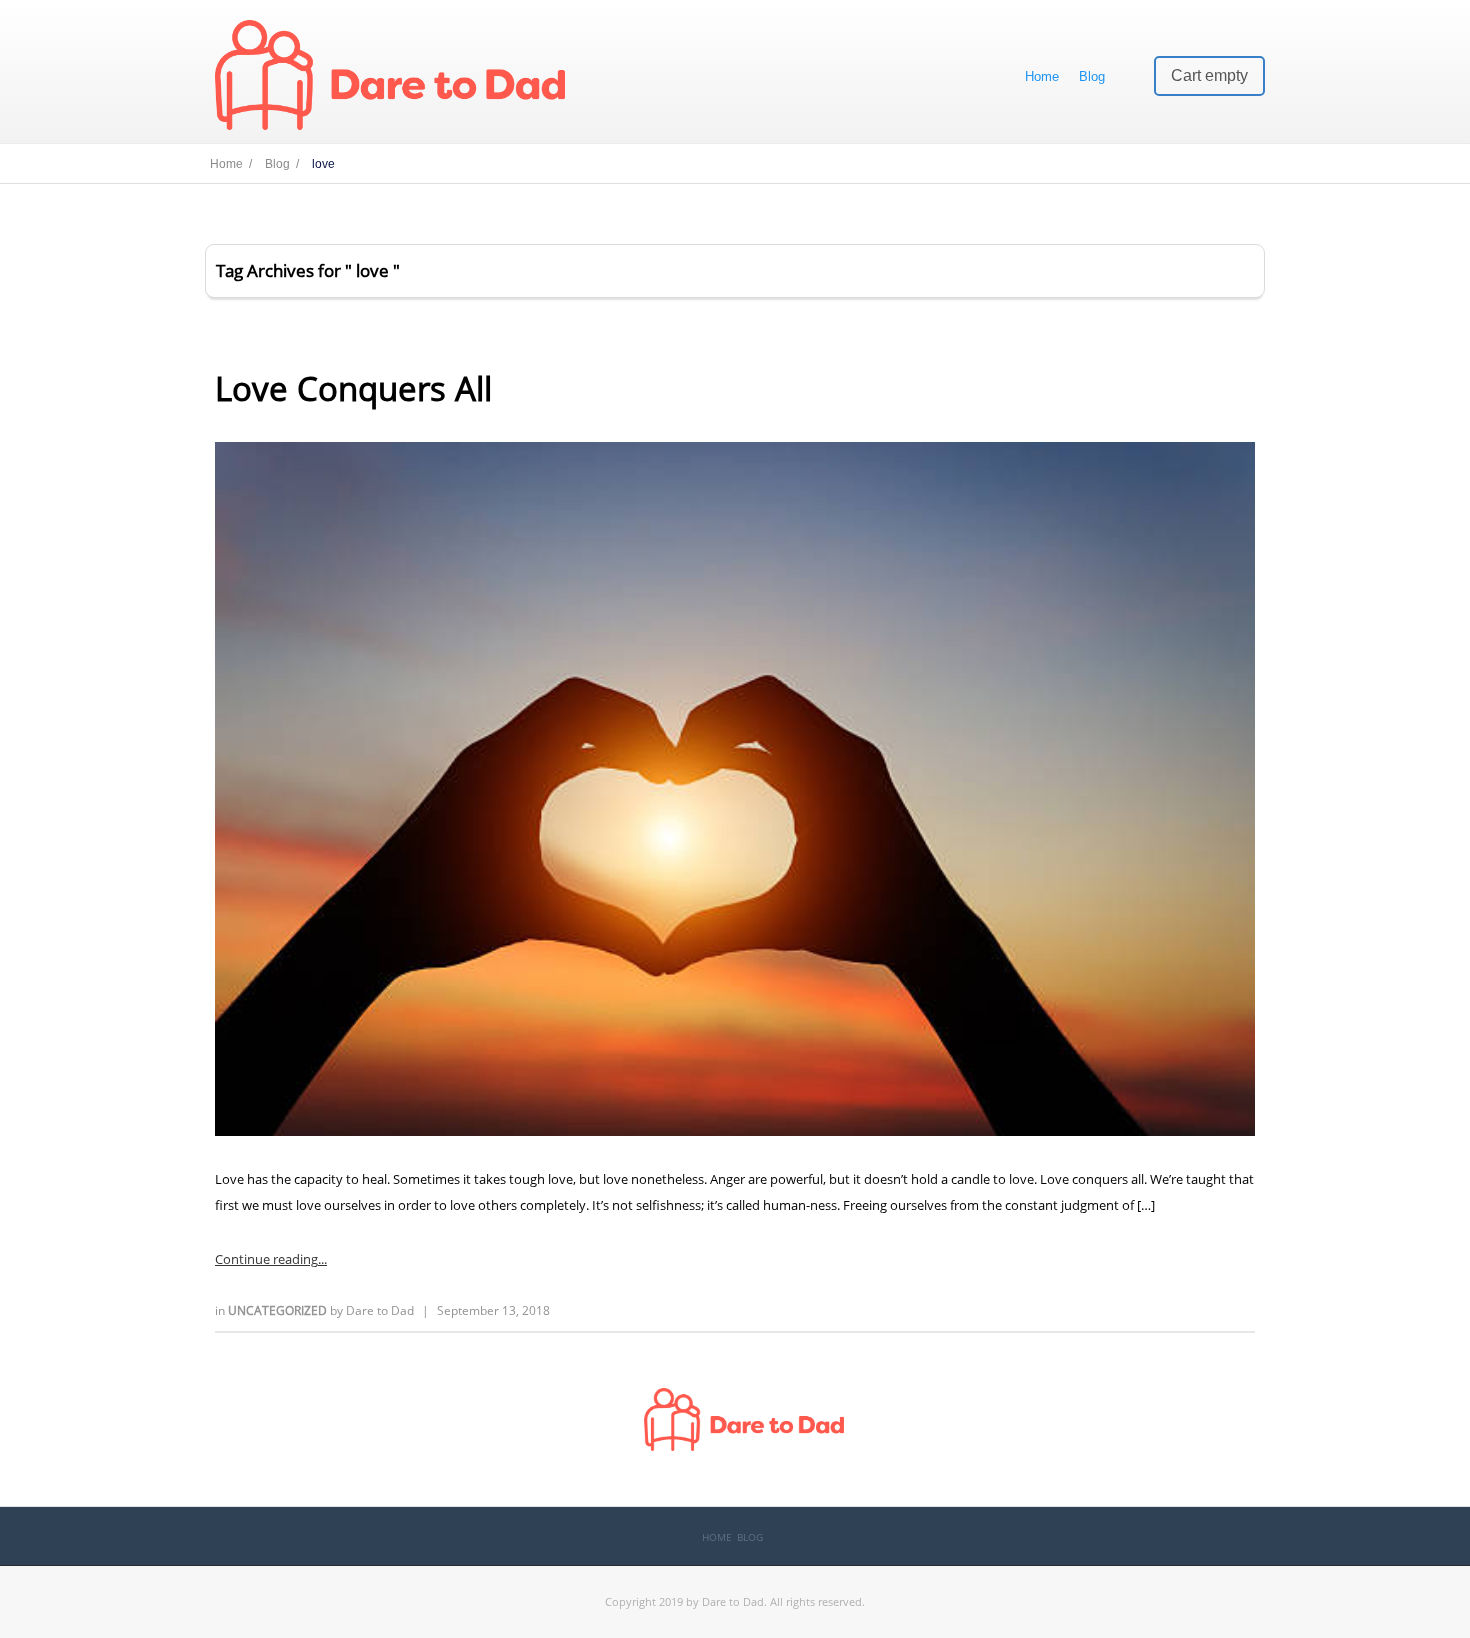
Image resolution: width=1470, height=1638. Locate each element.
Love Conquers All (353, 388)
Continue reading (266, 1259)
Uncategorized (279, 1310)
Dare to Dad (380, 1310)
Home (1042, 76)
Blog (1092, 76)
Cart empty (1209, 75)
